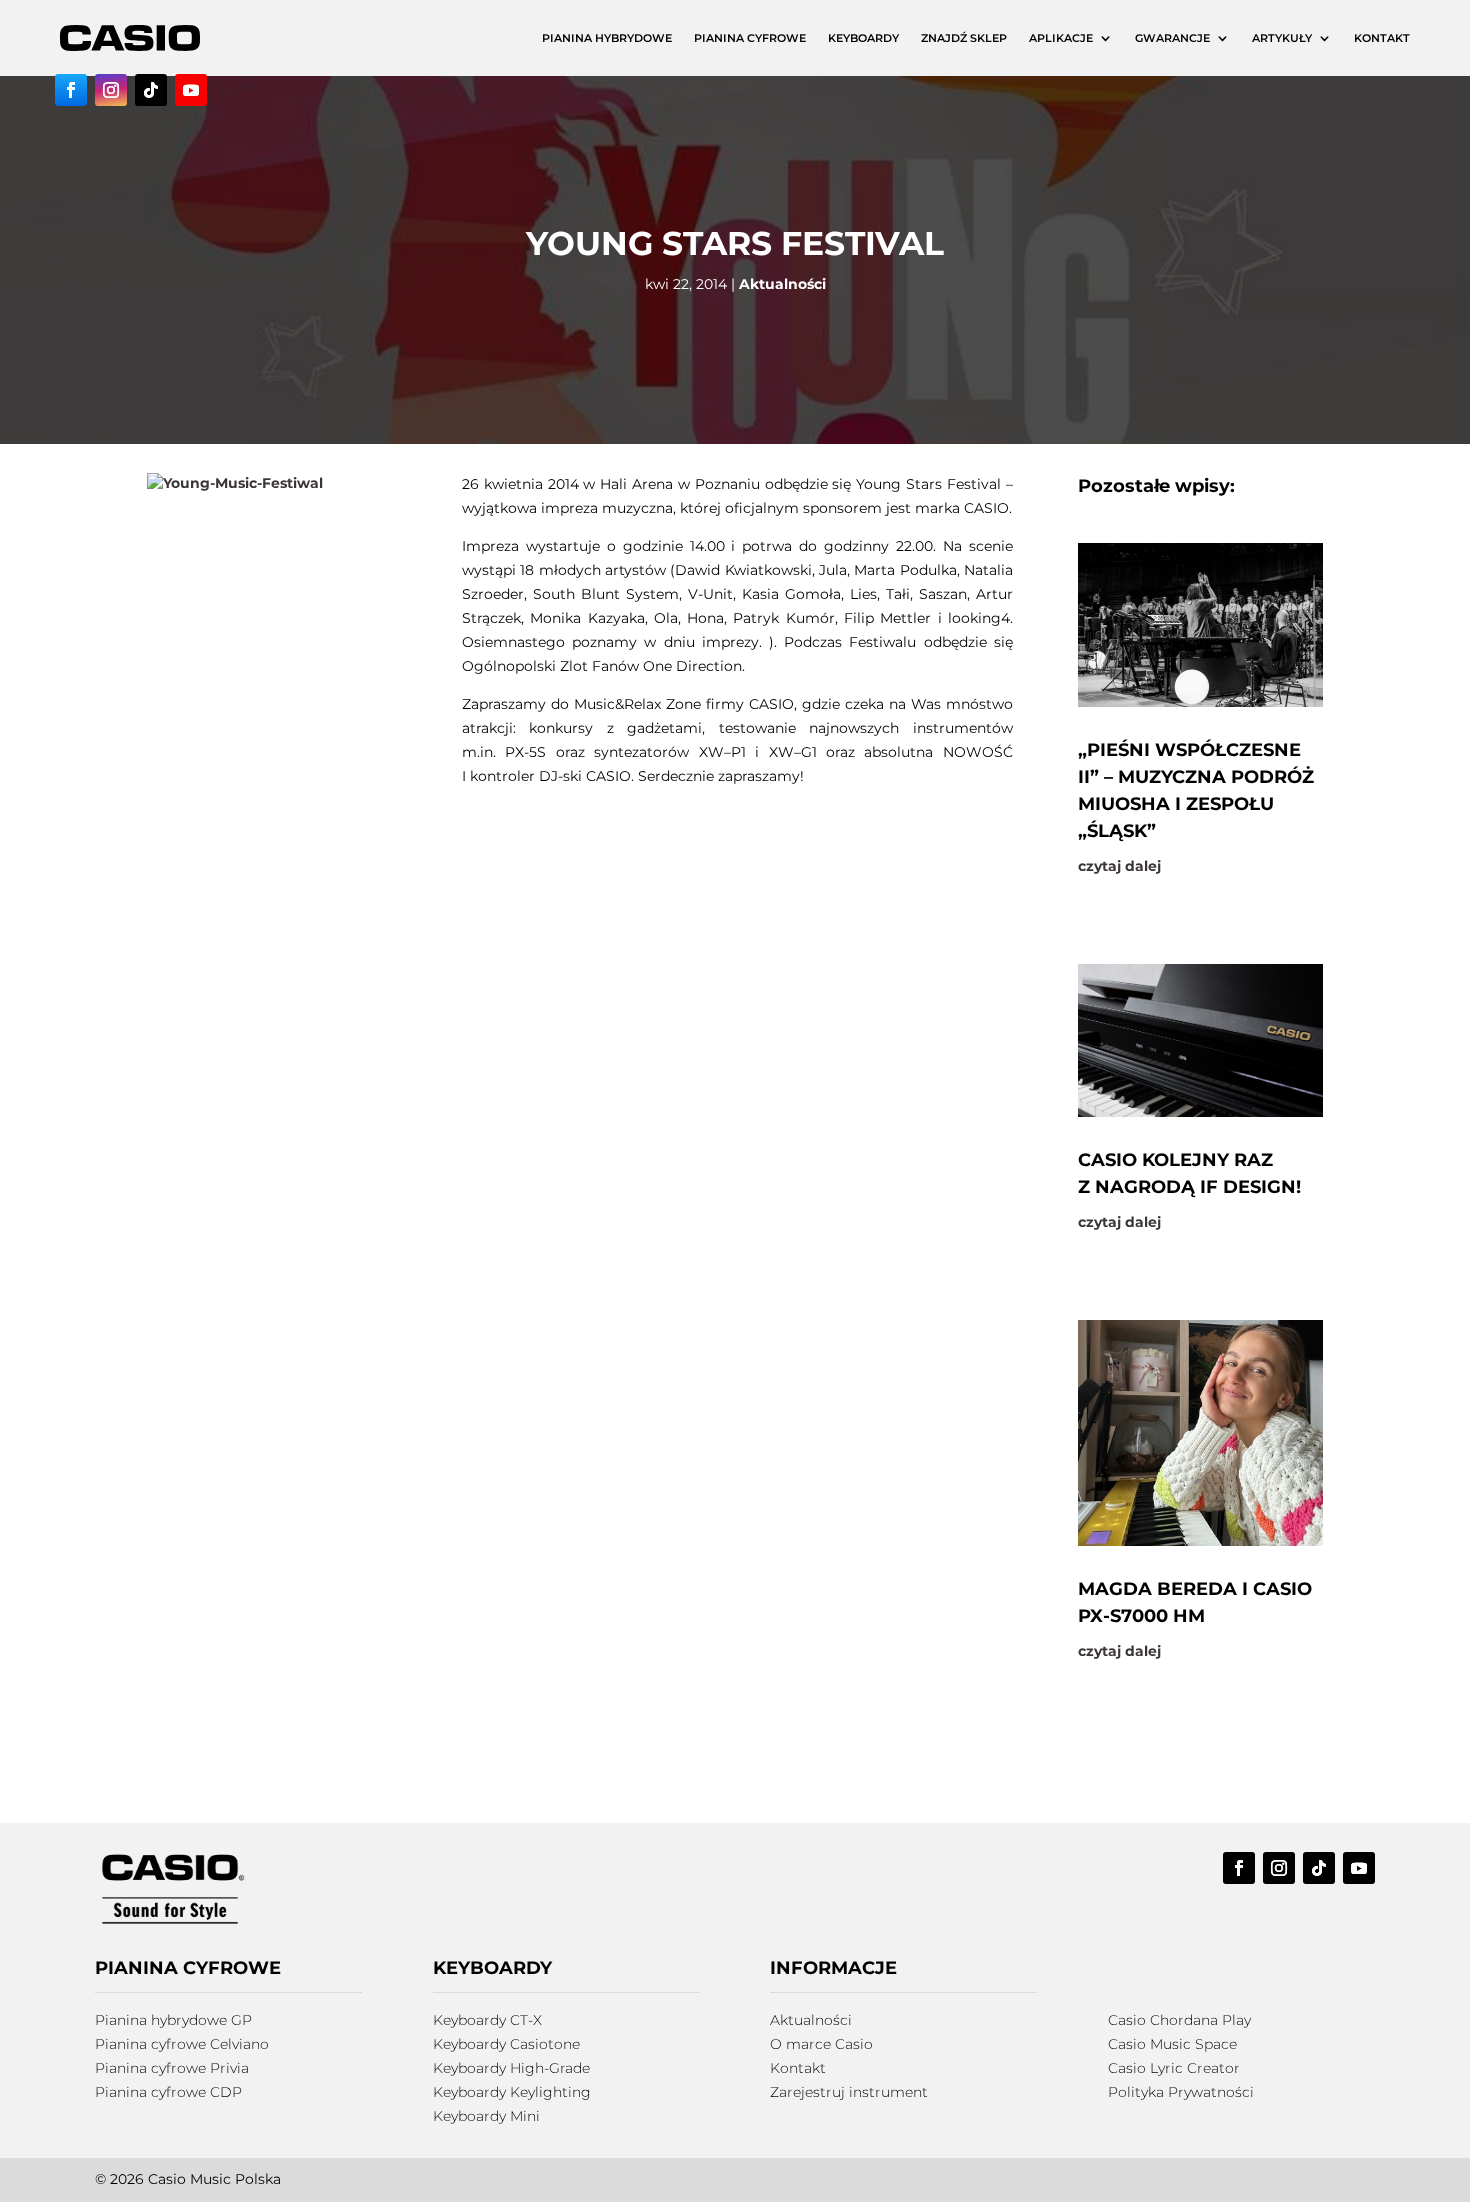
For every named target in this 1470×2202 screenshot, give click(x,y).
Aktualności (782, 284)
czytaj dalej (1119, 866)
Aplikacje (1061, 38)
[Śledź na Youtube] (191, 90)
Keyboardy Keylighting (512, 2092)
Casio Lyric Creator (1174, 2068)
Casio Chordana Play (1179, 2020)
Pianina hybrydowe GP (173, 2020)
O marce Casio (821, 2044)
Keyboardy (863, 38)
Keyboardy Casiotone (506, 2044)
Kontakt (1382, 38)
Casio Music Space (1172, 2044)
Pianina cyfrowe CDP (168, 2092)
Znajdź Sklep (964, 38)
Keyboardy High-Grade (511, 2068)
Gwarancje (1172, 38)
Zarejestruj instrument (849, 2092)
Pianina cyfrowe (750, 38)
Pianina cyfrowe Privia (172, 2068)
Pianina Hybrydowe (607, 38)
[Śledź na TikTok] (151, 90)
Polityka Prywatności (1181, 2092)
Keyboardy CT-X (487, 2020)
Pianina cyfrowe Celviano (182, 2044)
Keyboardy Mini (486, 2116)
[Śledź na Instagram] (111, 90)
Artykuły (1282, 38)
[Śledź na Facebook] (71, 90)
